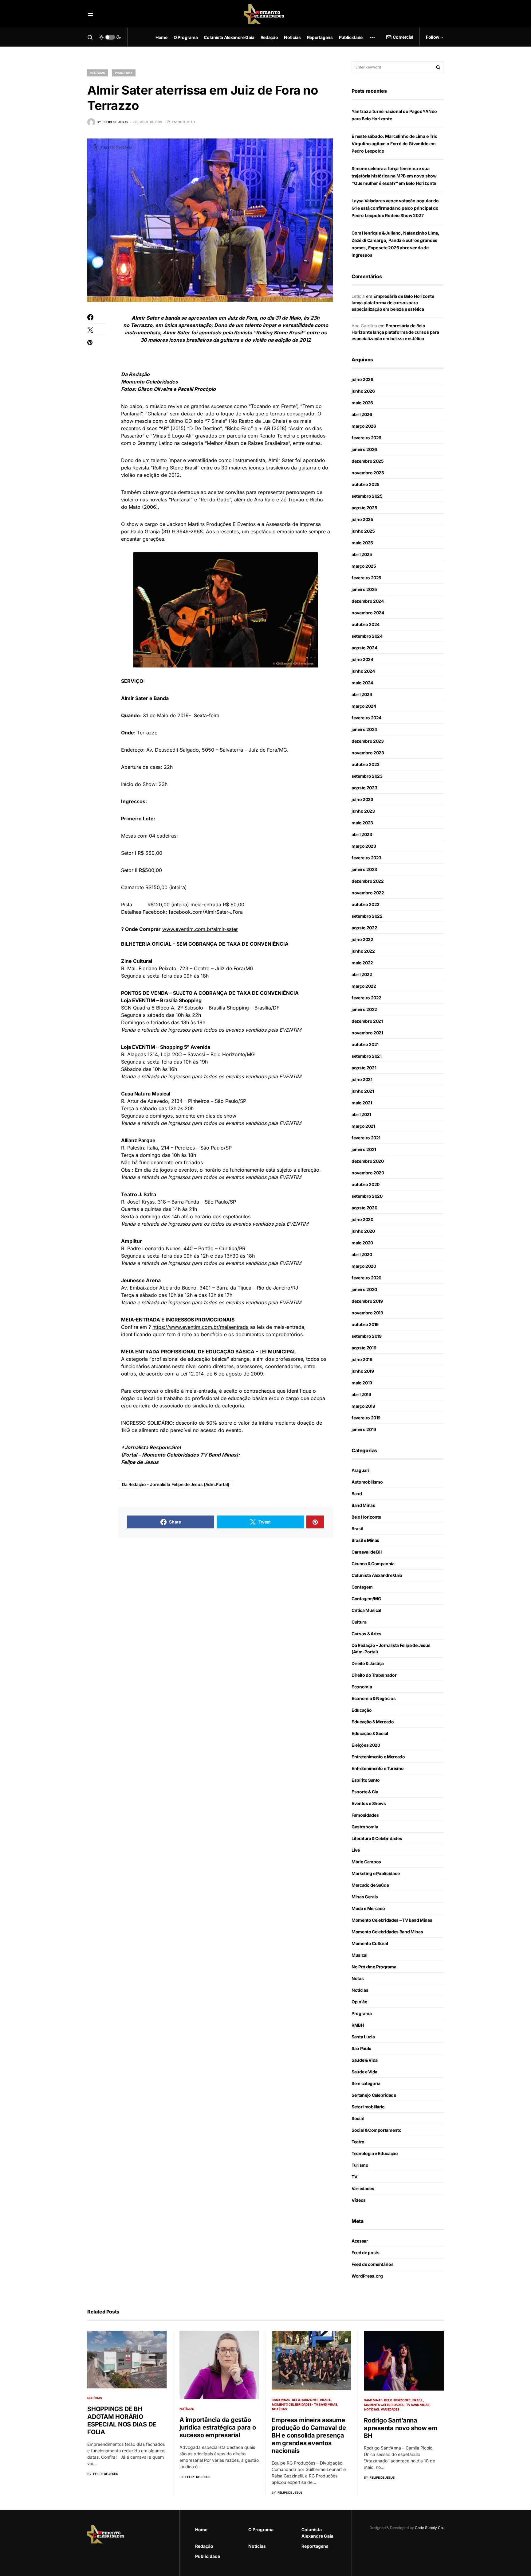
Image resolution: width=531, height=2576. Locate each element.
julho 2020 (362, 1219)
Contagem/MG (366, 1599)
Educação (362, 1710)
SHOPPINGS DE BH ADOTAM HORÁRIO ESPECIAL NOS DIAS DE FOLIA (122, 2420)
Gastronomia (365, 1827)
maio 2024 (362, 683)
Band (357, 1494)
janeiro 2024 (364, 729)
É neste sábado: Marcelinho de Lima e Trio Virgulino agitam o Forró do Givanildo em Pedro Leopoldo (395, 144)
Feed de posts (365, 2253)
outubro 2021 (365, 1044)
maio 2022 (362, 963)
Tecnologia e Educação (375, 2153)
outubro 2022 (366, 904)
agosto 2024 (364, 648)
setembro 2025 (367, 496)
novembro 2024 (368, 613)
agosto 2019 (364, 1348)
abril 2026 (362, 414)
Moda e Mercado (368, 1908)
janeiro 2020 (364, 1289)
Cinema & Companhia (373, 1564)
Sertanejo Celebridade (374, 2095)
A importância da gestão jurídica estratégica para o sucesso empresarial (218, 2427)
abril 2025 (362, 554)
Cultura (359, 1622)
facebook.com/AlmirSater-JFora (206, 912)
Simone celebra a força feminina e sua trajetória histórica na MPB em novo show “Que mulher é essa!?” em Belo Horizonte (394, 176)
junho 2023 (363, 811)
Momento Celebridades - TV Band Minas (305, 2404)
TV (354, 2177)
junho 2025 (363, 531)
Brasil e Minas (365, 1540)
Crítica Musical (366, 1610)
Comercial (403, 37)
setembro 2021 (366, 1056)
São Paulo (362, 2048)
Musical (360, 1955)
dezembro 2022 (368, 881)
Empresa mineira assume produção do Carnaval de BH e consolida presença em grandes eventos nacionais (309, 2435)
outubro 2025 (366, 484)
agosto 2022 (364, 928)
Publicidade (208, 2556)
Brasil (357, 1529)
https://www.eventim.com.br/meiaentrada (201, 1327)
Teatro (358, 2142)
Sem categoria (366, 2083)
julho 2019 (362, 1359)
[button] (90, 14)
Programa (124, 73)
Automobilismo (367, 1482)
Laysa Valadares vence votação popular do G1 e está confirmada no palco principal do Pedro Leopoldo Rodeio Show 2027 (395, 208)
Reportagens (315, 2546)
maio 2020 (362, 1243)
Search (438, 67)
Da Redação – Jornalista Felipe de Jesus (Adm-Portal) (391, 1648)
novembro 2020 (368, 1173)
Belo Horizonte (366, 1517)
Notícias (98, 73)
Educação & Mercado (373, 1722)
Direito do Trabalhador (374, 1675)
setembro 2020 (367, 1196)
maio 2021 (362, 1103)
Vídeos (359, 2200)
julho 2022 (362, 939)
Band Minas (363, 1505)
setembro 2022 (367, 916)
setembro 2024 (367, 636)
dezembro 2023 (368, 741)
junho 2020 (363, 1231)
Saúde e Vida (364, 2072)
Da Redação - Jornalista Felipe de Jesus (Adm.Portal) (176, 1484)
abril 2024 (362, 694)
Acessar (360, 2241)
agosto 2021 (364, 1068)
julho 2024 (362, 659)
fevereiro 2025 (366, 578)
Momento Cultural (370, 1943)
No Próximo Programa (374, 1967)
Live (356, 1850)
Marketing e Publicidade (376, 1873)
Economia (362, 1687)
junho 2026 (363, 391)
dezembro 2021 (367, 1021)
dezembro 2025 (368, 461)
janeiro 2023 (364, 869)
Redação (204, 2546)
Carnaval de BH (367, 1552)
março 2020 (364, 1266)
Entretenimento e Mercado (378, 1757)
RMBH (358, 2025)
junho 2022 (363, 951)
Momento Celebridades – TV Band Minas (392, 1920)
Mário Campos (366, 1862)
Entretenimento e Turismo (378, 1768)
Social (358, 2118)
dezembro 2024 (368, 601)
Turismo (360, 2165)
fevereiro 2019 (366, 1418)
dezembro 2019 (367, 1301)
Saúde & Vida (365, 2060)
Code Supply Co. (429, 2528)
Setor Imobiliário (368, 2107)
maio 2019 (362, 1383)
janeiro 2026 (364, 449)
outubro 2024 (366, 624)
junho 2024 (363, 671)
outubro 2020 (366, 1184)
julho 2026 (362, 379)
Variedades (363, 2188)
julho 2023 (362, 799)
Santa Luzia (363, 2037)
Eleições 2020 (366, 1745)
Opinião (360, 2002)
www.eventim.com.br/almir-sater (200, 929)
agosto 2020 (364, 1208)
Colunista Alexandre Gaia (377, 1575)
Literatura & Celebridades (377, 1838)
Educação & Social (370, 1733)
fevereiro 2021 (366, 1138)
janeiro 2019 (364, 1429)
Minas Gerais (365, 1897)
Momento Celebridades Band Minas (387, 1932)
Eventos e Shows (369, 1803)
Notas (358, 1978)
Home (201, 2529)
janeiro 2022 (364, 1009)
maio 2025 (362, 543)
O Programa (261, 2529)
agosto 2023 (364, 788)
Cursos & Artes (366, 1634)
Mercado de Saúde (370, 1885)
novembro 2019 (367, 1313)
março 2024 (364, 706)
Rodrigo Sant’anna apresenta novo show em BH (401, 2428)
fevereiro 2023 (366, 858)
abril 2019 (361, 1394)
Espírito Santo (366, 1780)
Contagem (362, 1587)
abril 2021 (361, 1114)
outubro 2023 (366, 764)
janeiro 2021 (364, 1149)
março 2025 (364, 566)
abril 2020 (362, 1254)
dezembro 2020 (368, 1161)
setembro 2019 (366, 1336)
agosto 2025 (364, 508)
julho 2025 (362, 519)
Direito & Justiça (368, 1663)
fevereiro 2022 (366, 998)
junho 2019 (363, 1371)
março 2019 (363, 1406)
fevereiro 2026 (366, 438)
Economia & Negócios (374, 1698)
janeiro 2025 (364, 589)
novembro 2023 (368, 753)
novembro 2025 (368, 473)
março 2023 (364, 846)
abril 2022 (362, 974)
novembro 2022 (368, 893)
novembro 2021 (367, 1033)
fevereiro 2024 (366, 718)
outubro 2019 (365, 1324)
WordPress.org (367, 2276)
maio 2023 (362, 823)
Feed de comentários (372, 2264)
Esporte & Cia (365, 1792)
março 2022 (364, 986)
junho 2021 (363, 1091)
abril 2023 (362, 834)
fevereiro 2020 (366, 1278)
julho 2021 (362, 1079)
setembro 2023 (367, 776)
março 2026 (364, 426)
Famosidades (365, 1815)
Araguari (360, 1470)
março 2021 (363, 1126)
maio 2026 (362, 403)
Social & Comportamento (376, 2130)
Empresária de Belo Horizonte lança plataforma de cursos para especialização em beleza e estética (393, 303)
